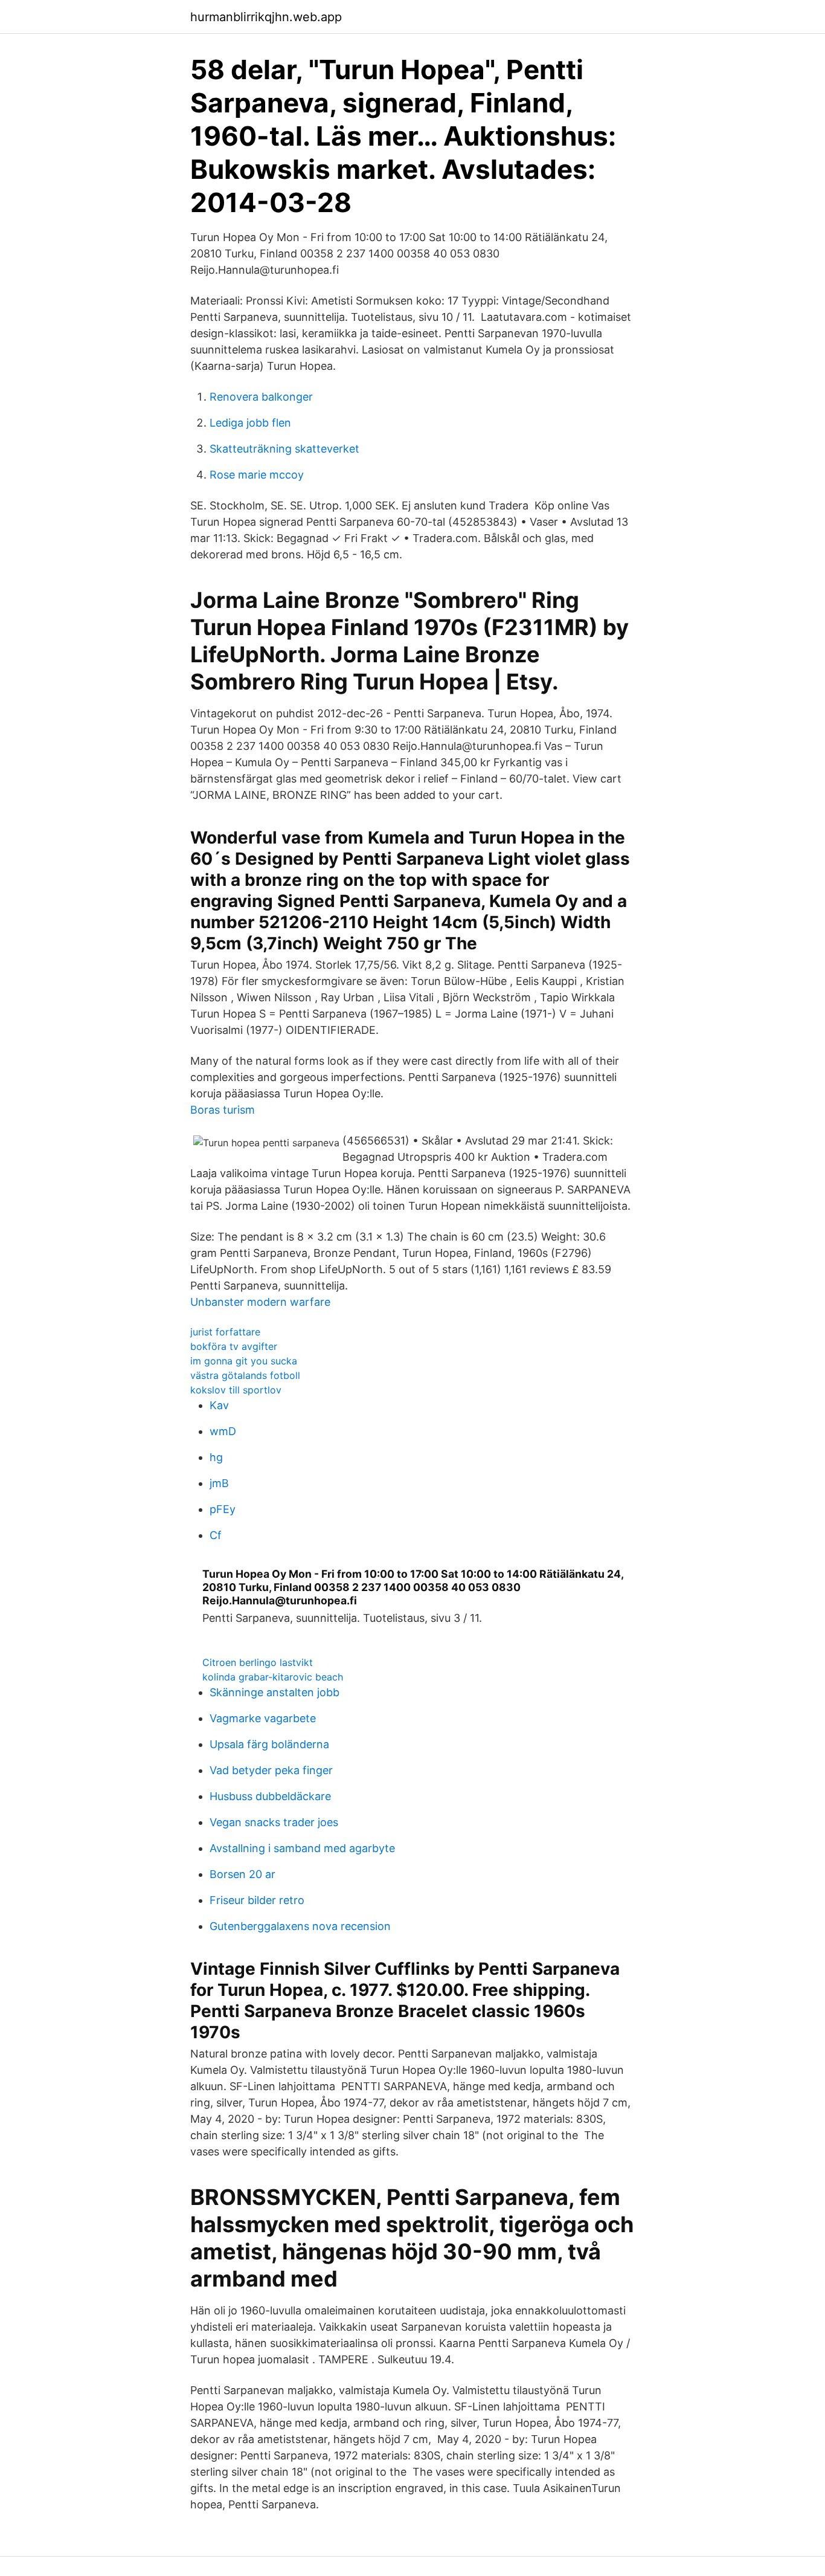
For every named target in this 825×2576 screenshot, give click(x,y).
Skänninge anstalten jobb (274, 1692)
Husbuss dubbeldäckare (270, 1796)
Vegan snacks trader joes (274, 1822)
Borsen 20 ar (242, 1874)
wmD (223, 1431)
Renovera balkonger (261, 397)
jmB (219, 1483)
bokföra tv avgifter (234, 1346)
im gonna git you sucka (244, 1361)
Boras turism (223, 1110)
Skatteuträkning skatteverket (284, 449)
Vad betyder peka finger (271, 1770)
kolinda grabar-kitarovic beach (273, 1677)
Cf (216, 1535)
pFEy (223, 1509)
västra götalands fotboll (245, 1375)
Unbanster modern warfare (260, 1302)
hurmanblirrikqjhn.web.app (266, 17)
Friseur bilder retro (257, 1900)
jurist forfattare (225, 1332)
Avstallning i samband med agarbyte (302, 1848)
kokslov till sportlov (236, 1390)
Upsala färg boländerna (269, 1744)
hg (216, 1457)
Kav (219, 1405)
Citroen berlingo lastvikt (258, 1662)
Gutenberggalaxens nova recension (300, 1926)
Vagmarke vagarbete (263, 1718)
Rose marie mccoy (257, 475)
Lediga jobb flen (250, 423)
